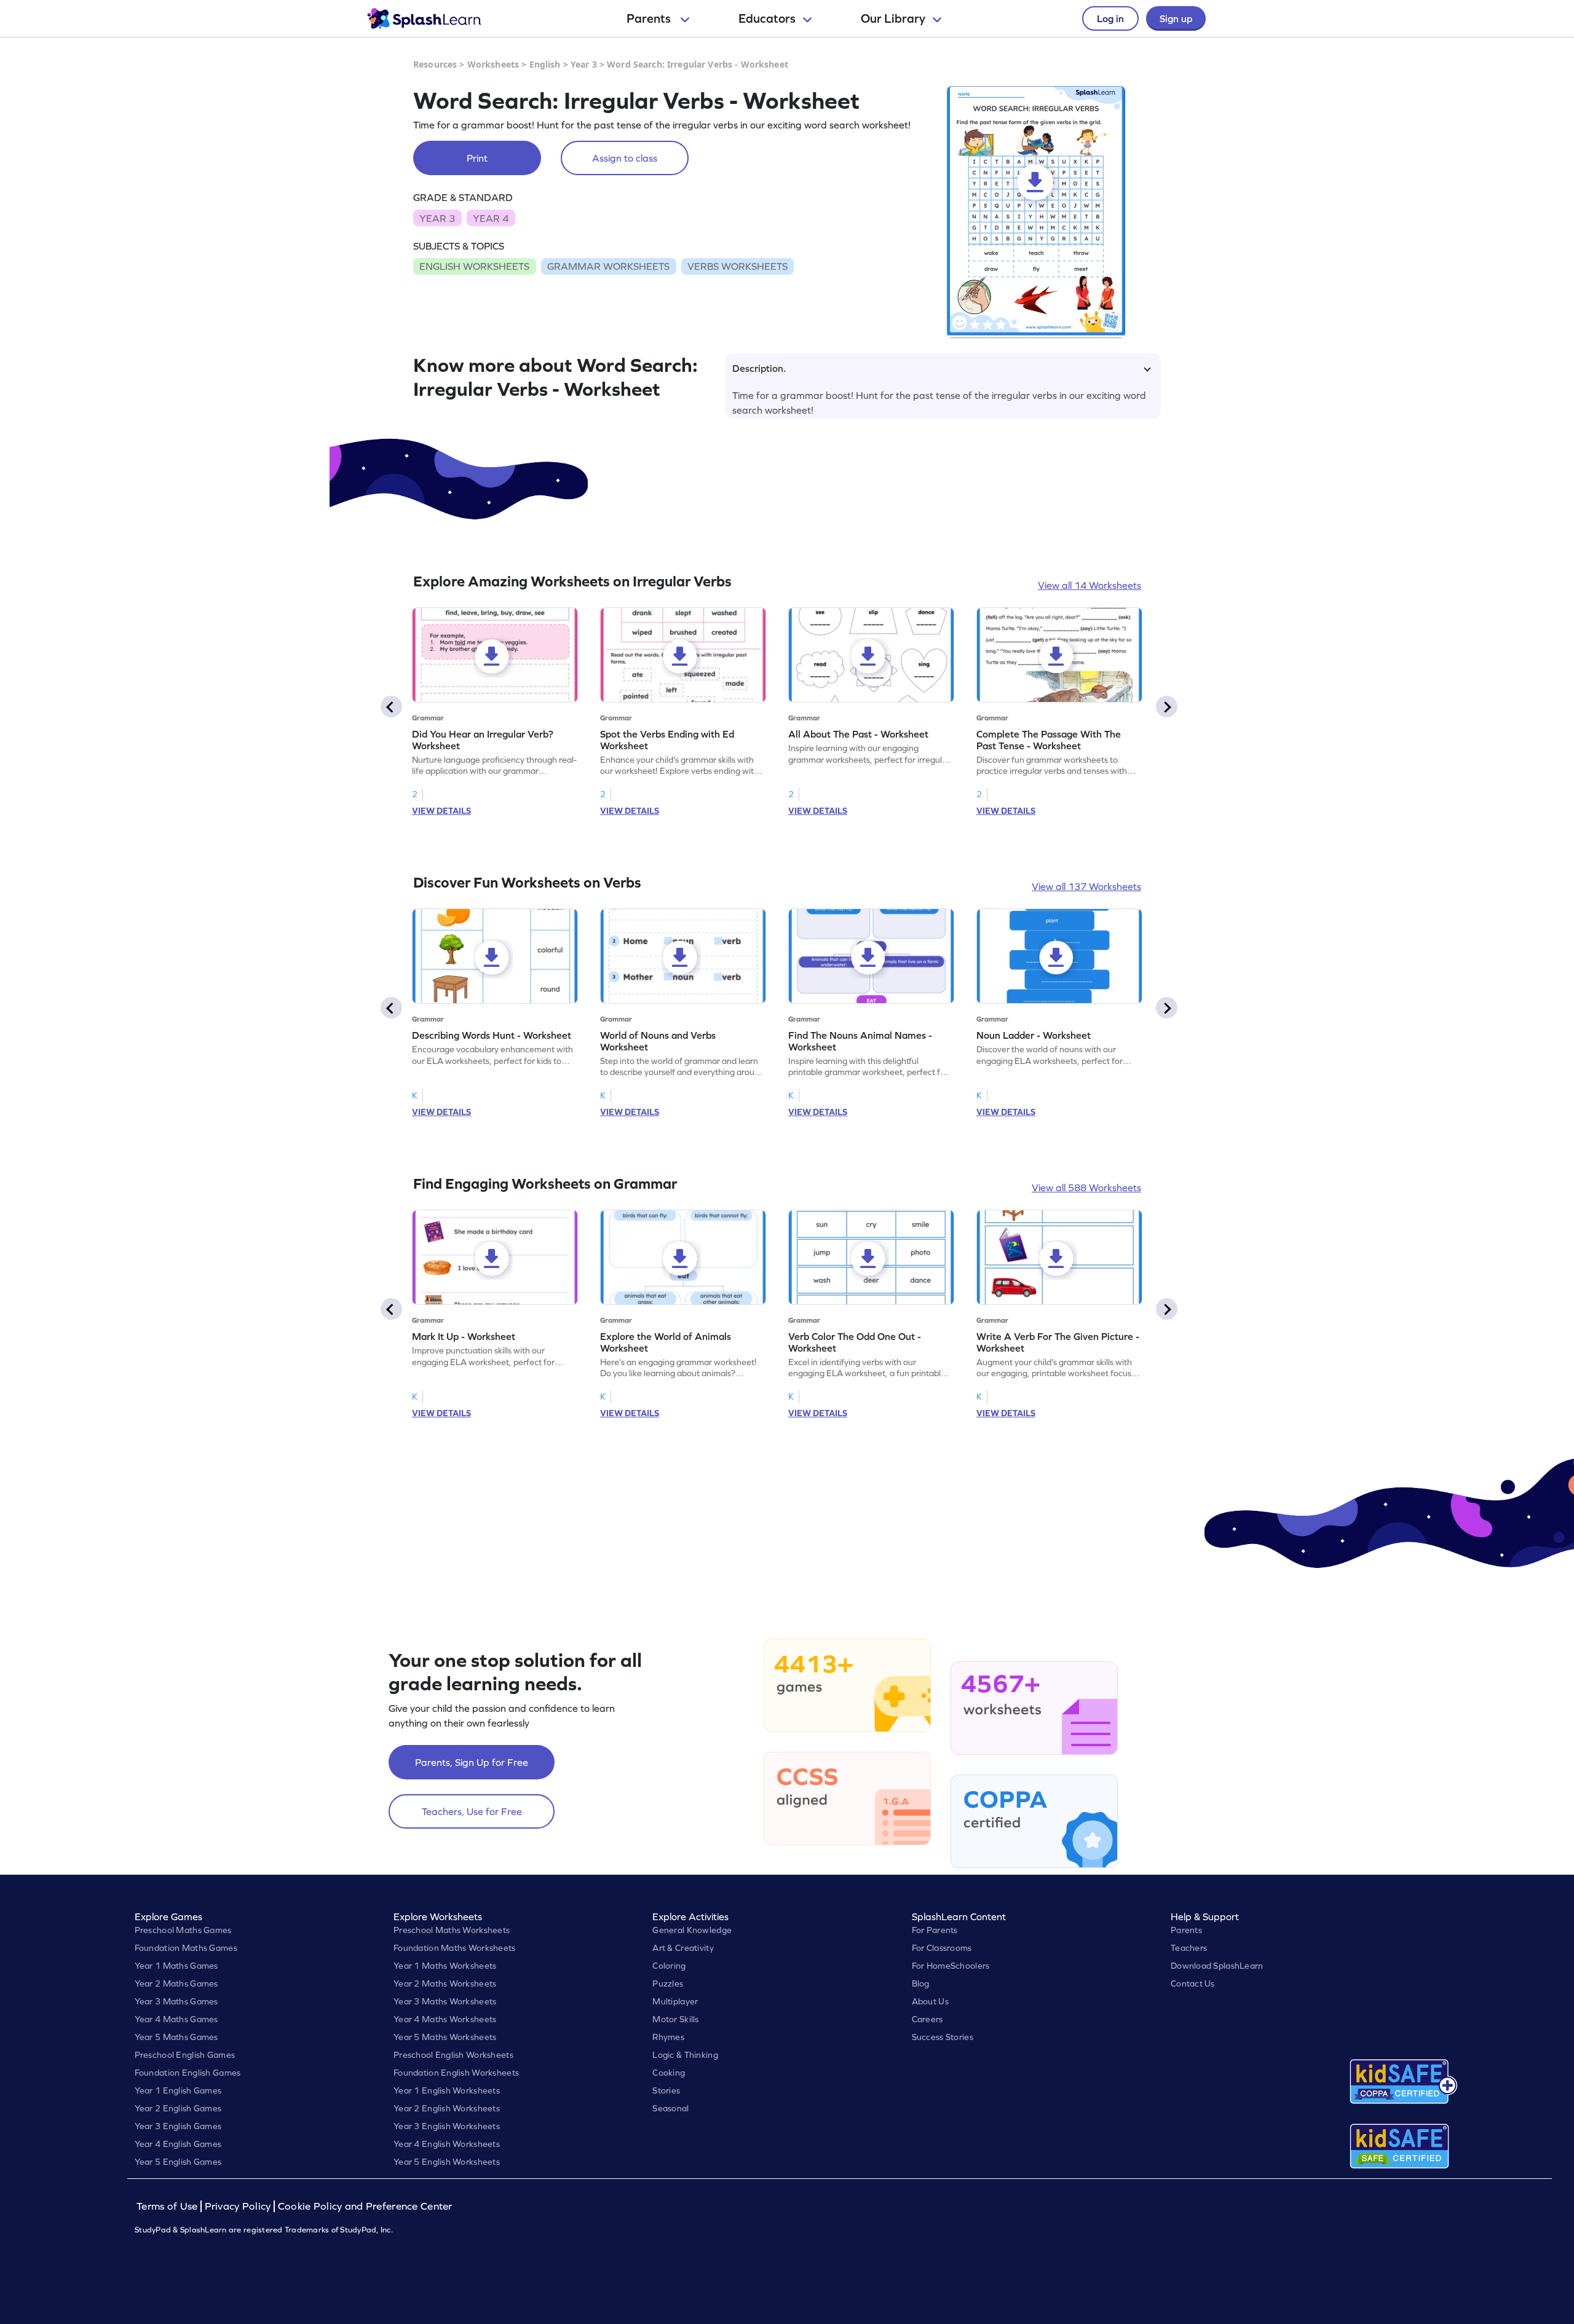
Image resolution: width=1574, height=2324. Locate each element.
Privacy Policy (238, 2206)
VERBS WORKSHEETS (738, 266)
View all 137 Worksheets (1086, 886)
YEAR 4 (491, 218)
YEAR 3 (437, 218)
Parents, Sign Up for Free (472, 1762)
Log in (1110, 18)
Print (477, 158)
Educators (767, 18)
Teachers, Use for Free (472, 1811)
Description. (759, 368)
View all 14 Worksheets (1090, 585)
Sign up (1176, 18)
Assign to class (625, 158)
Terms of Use (168, 2206)
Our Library (893, 18)
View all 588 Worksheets (1086, 1188)
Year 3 (584, 64)
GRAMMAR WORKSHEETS (608, 266)
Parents (650, 18)
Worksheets (493, 64)
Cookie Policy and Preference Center (365, 2206)
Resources (435, 64)
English (545, 64)
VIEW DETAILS (441, 811)
